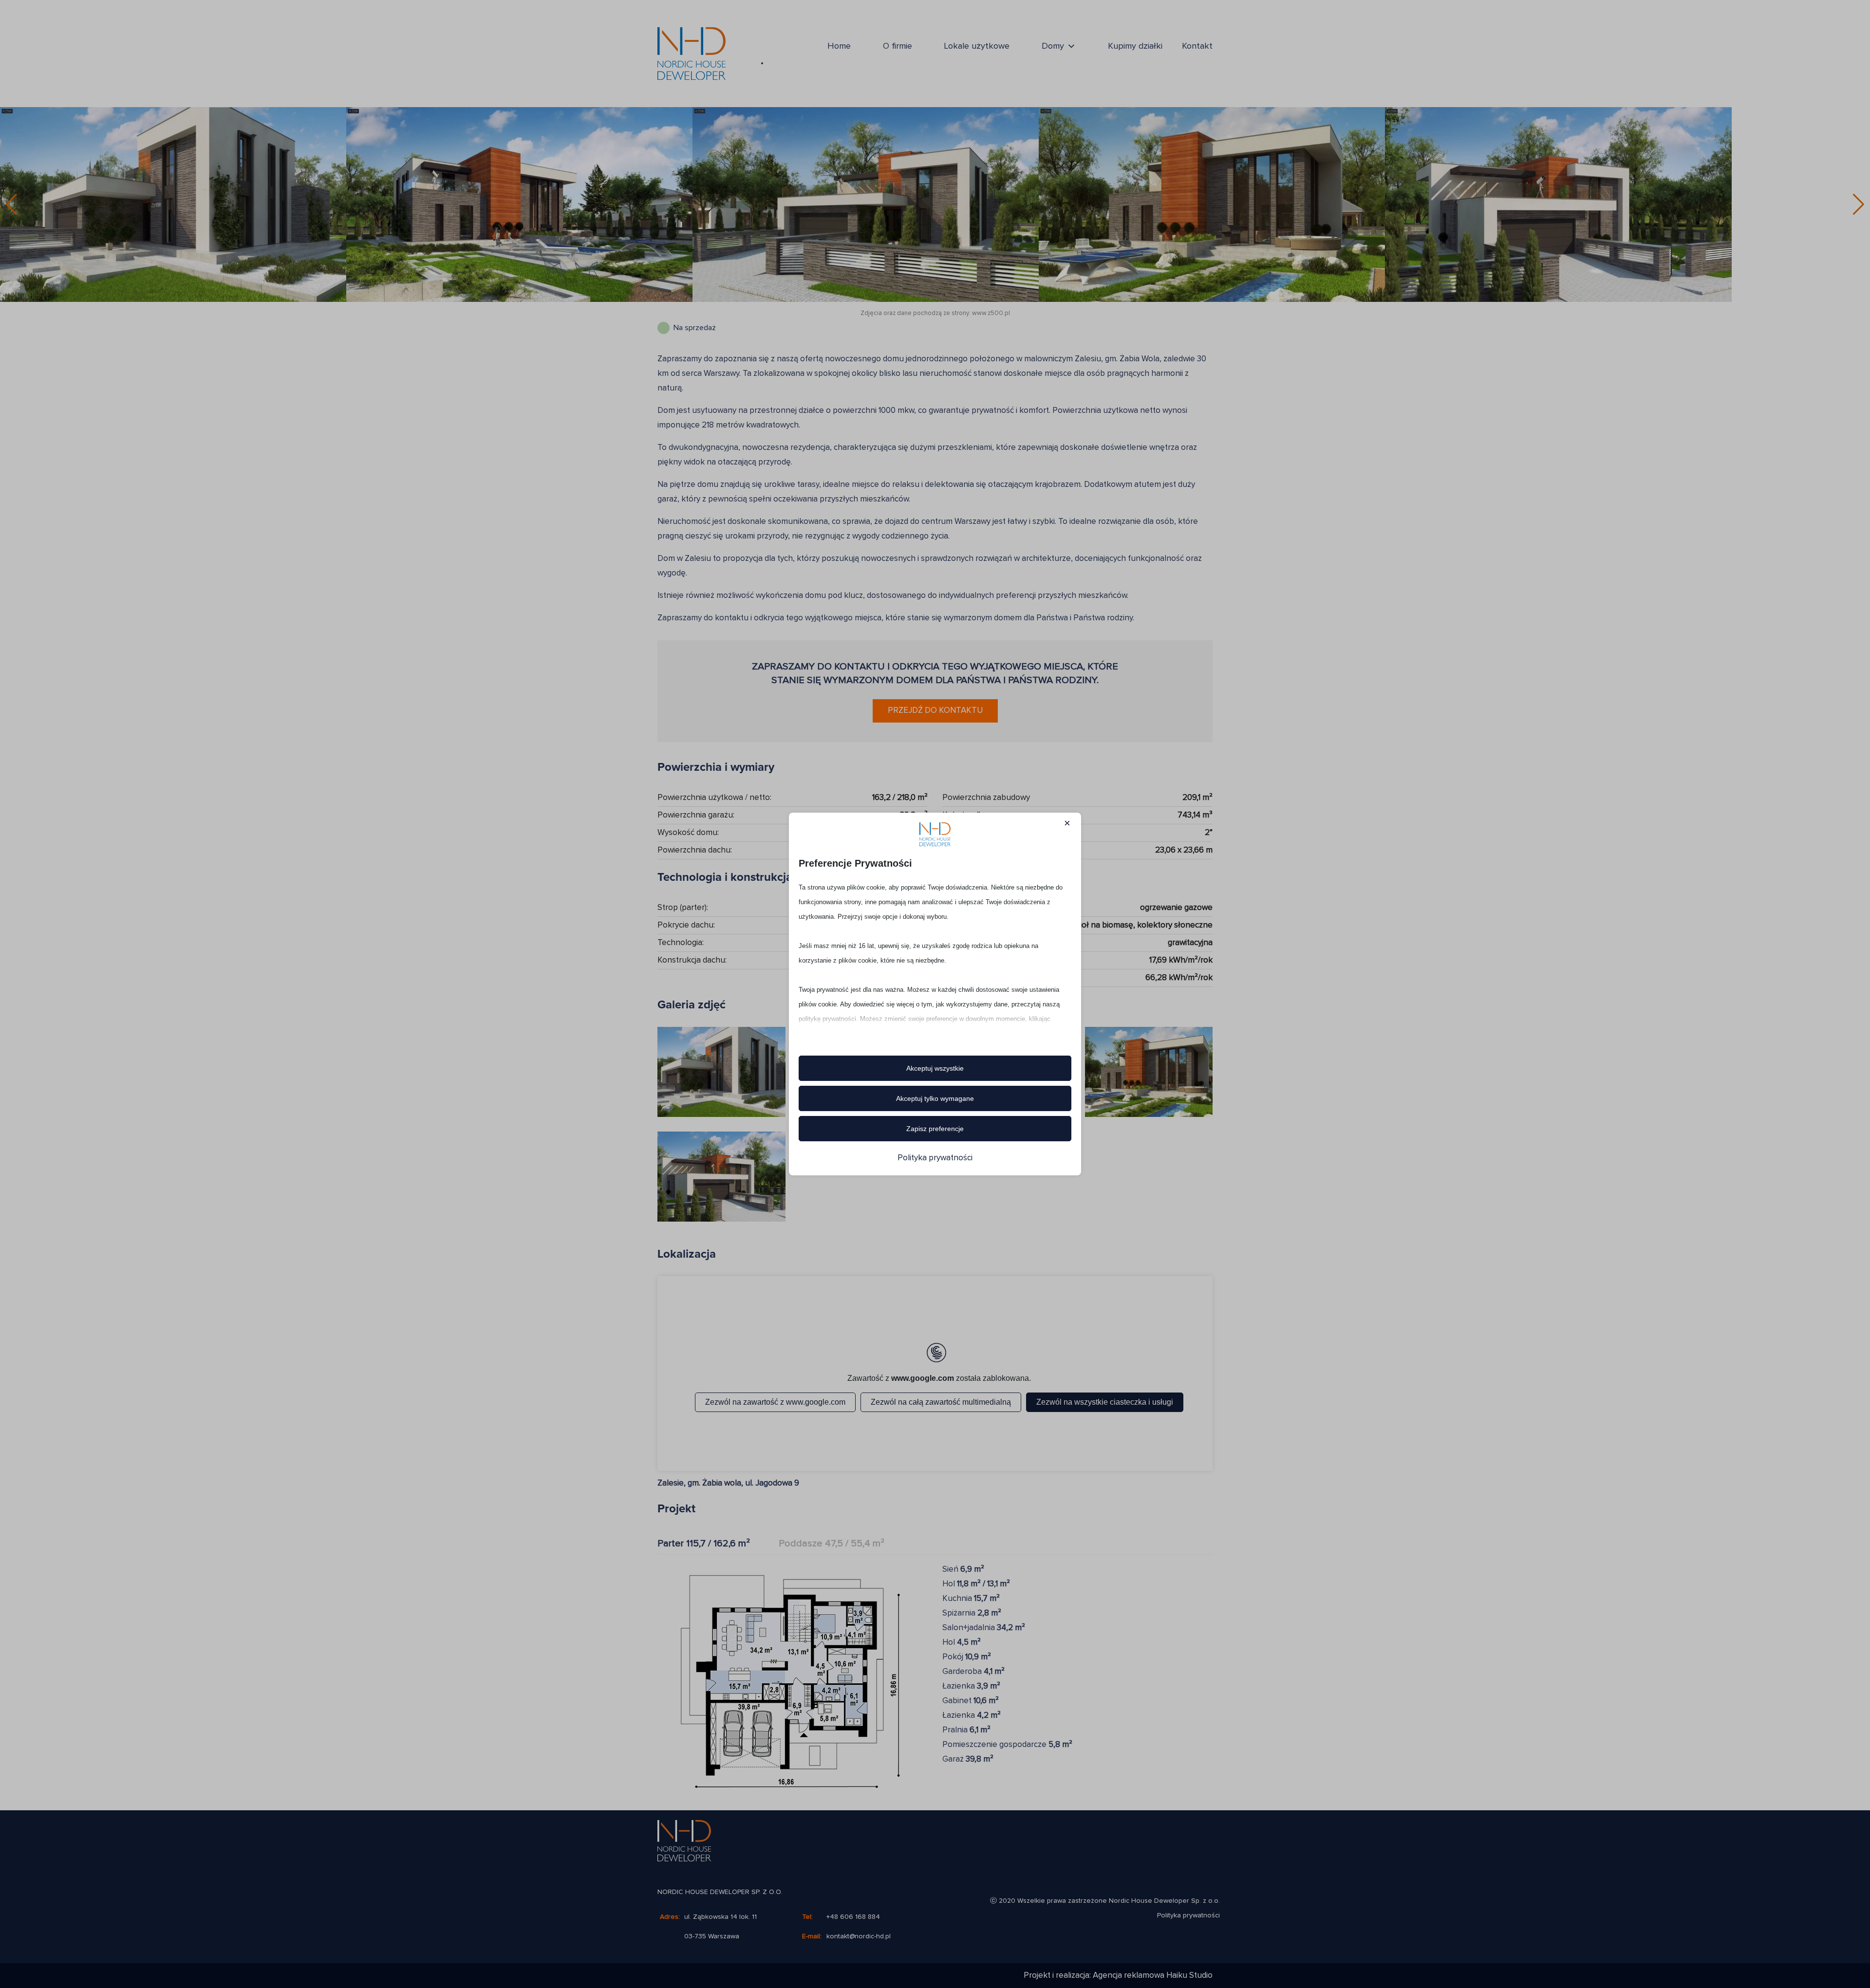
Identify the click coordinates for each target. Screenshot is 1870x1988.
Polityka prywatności (935, 1158)
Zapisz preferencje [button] (935, 1129)
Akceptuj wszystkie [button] (935, 1068)
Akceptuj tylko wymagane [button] (935, 1098)
